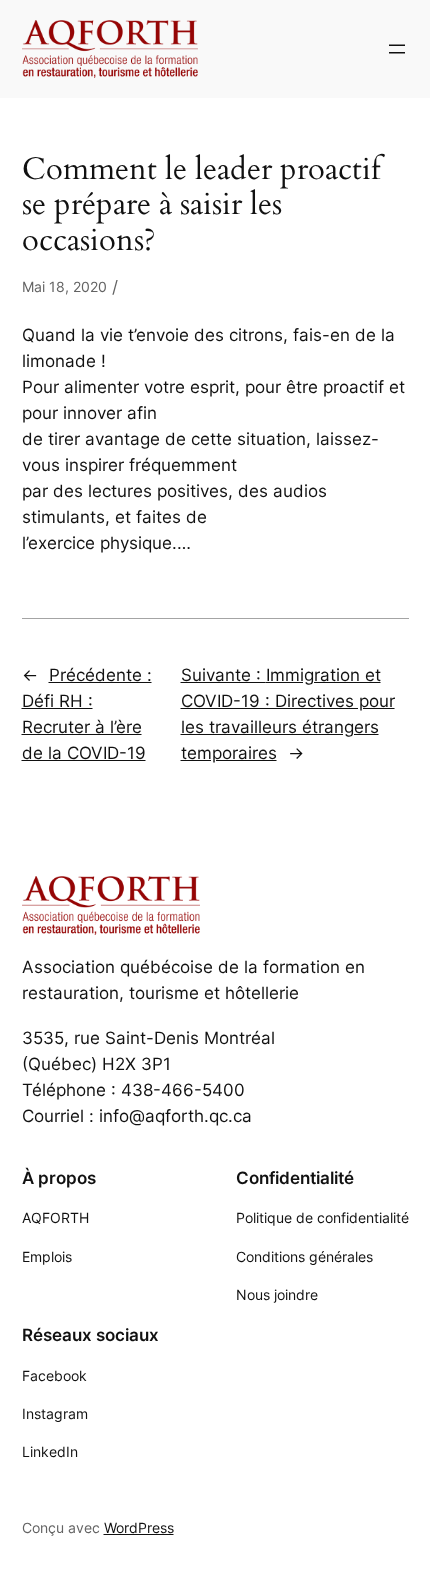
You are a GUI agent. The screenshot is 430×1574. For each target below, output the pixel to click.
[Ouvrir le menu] (397, 49)
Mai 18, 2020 (64, 286)
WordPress (139, 1527)
